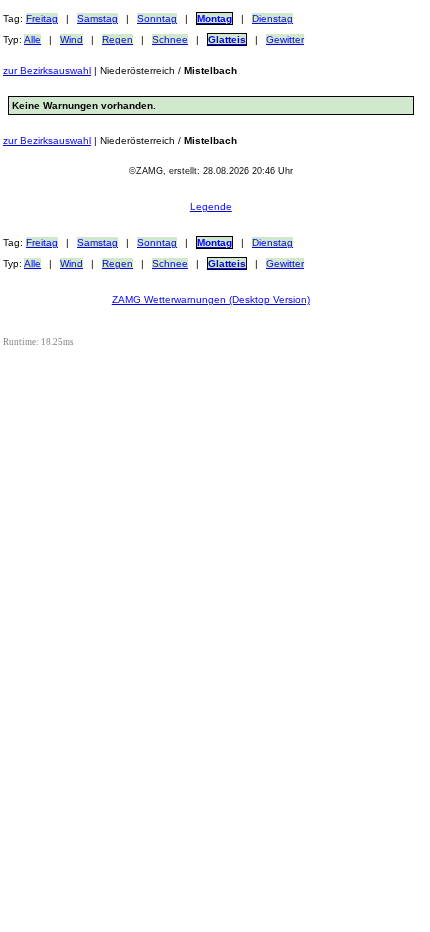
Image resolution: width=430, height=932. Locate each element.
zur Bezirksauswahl (47, 70)
